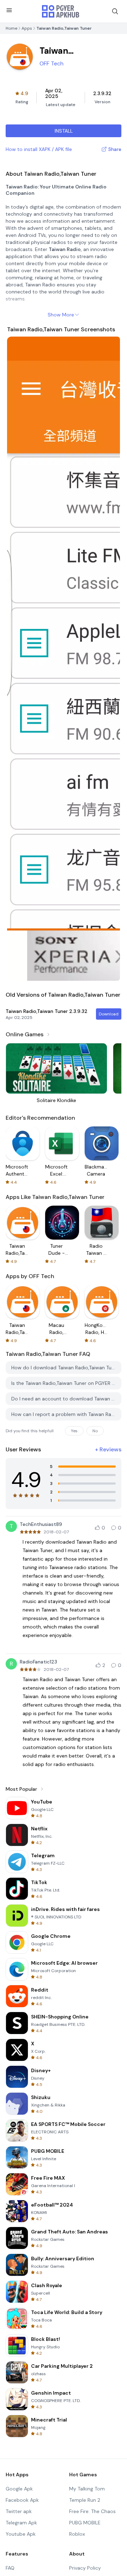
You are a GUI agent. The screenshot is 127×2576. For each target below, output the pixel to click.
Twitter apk (19, 2511)
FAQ (10, 2568)
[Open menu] (9, 10)
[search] (115, 11)
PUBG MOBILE (85, 2523)
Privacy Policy (85, 2568)
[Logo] (61, 11)
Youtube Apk (21, 2534)
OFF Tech (52, 63)
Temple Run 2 (85, 2500)
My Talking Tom (87, 2489)
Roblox (77, 2534)
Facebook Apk (22, 2500)
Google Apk (19, 2489)
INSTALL (64, 131)
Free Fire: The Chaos (92, 2511)
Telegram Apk (21, 2523)
